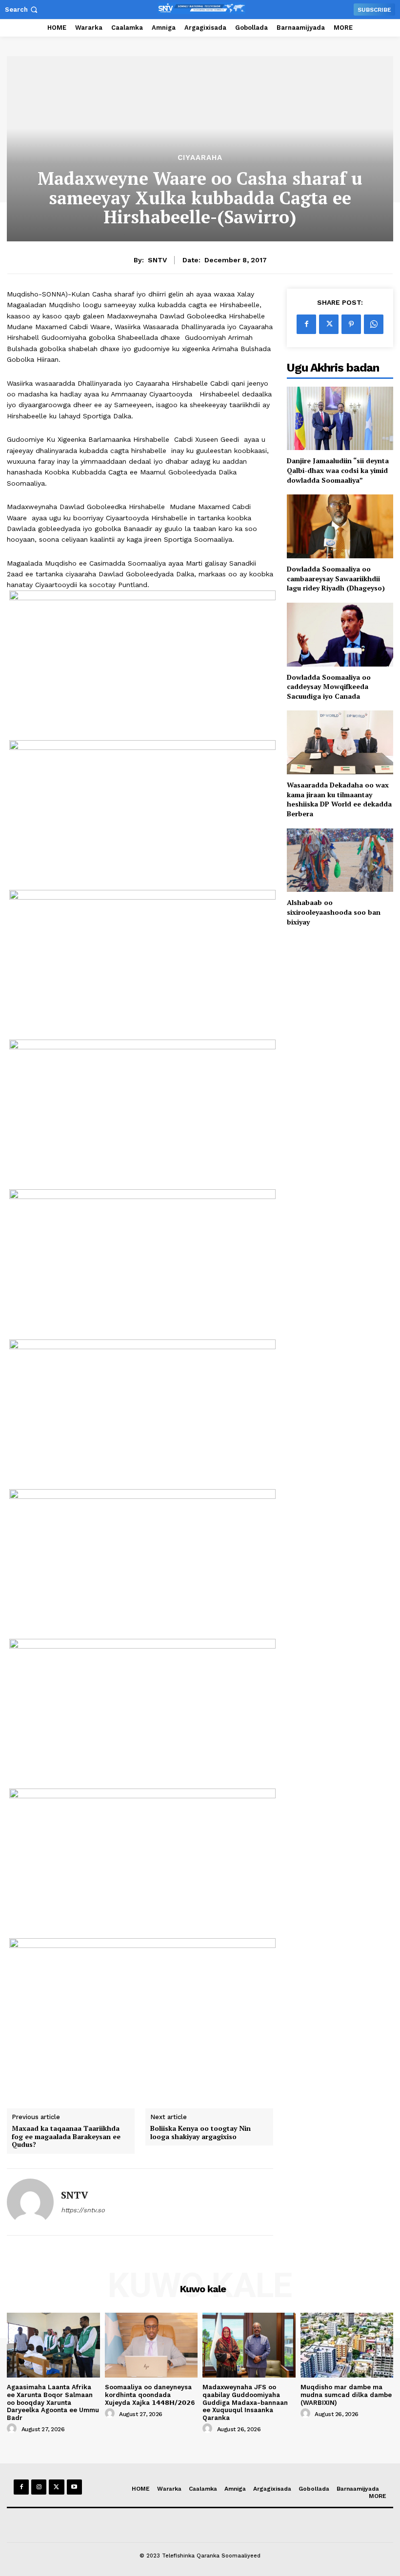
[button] (22, 10)
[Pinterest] (351, 324)
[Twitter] (329, 324)
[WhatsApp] (374, 324)
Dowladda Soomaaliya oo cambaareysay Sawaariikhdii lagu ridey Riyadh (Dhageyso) (336, 578)
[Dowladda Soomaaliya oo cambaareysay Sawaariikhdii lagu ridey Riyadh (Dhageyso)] (340, 526)
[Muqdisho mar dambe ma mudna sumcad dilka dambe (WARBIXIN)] (347, 2345)
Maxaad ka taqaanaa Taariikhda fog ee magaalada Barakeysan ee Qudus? (66, 2137)
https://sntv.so (83, 2210)
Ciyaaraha (200, 158)
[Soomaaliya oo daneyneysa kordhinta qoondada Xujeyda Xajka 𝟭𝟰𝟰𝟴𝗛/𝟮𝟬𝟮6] (151, 2345)
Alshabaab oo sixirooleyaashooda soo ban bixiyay (334, 912)
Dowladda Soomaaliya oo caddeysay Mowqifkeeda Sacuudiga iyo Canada (329, 687)
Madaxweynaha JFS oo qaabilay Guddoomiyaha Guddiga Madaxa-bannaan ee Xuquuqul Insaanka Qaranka (245, 2402)
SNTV (157, 260)
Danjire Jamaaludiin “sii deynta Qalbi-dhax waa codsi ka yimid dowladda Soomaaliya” (338, 470)
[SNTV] (30, 2202)
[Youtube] (74, 2487)
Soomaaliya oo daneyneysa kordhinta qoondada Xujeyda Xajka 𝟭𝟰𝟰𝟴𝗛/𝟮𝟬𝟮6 (150, 2395)
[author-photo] (13, 2429)
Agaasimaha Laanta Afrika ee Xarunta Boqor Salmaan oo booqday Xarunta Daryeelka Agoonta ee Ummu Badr (53, 2402)
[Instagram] (39, 2487)
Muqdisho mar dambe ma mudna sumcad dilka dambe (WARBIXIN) (346, 2395)
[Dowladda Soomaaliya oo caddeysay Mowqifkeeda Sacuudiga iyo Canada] (340, 635)
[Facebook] (306, 324)
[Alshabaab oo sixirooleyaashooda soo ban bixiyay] (340, 860)
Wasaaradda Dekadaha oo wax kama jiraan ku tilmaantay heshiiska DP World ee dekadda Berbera (339, 799)
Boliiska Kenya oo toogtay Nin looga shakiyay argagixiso (200, 2133)
